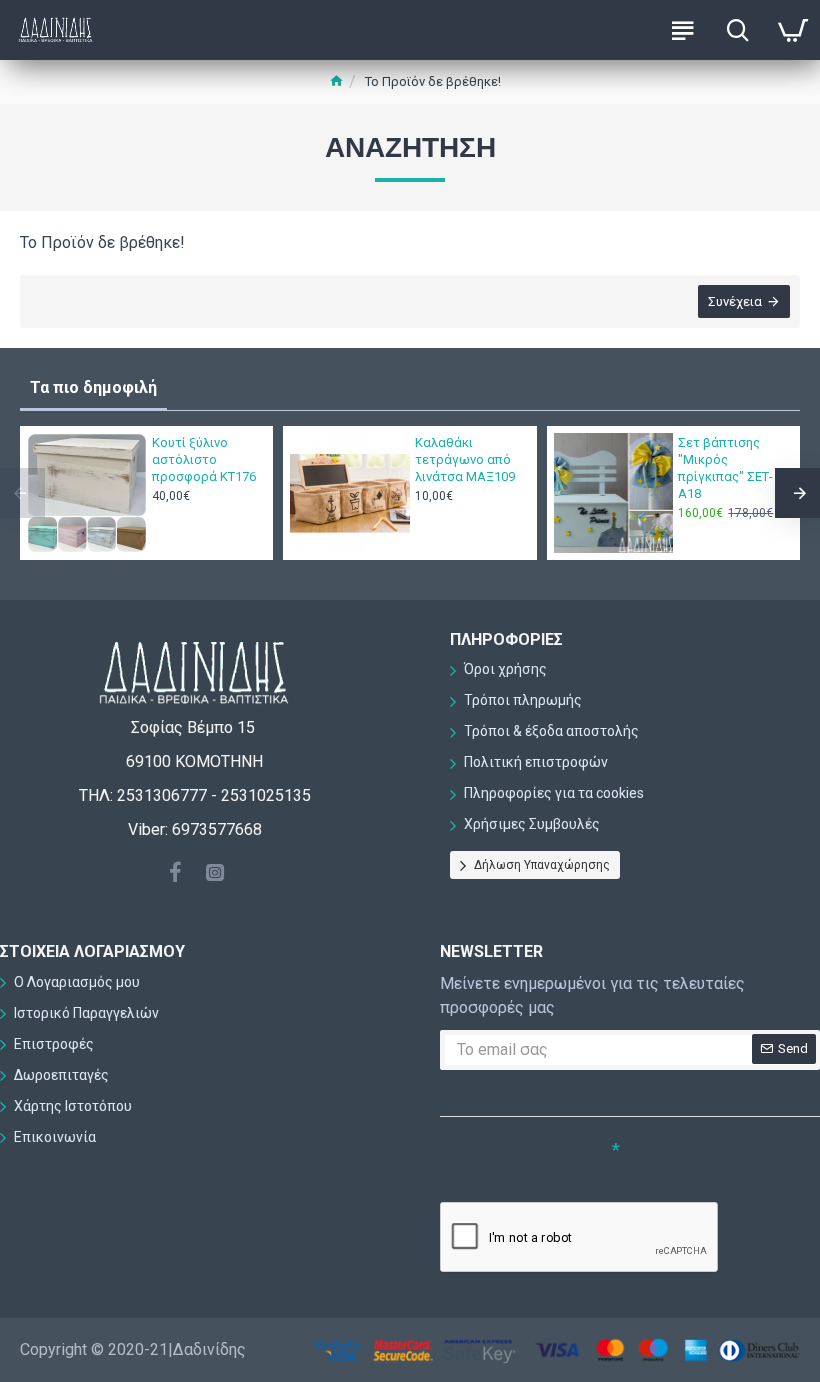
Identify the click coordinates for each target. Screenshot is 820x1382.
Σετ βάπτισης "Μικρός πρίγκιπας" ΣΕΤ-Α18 (725, 468)
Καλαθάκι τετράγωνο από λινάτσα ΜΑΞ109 (465, 459)
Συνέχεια (735, 301)
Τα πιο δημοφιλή (93, 387)
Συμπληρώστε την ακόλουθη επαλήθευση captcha (508, 1168)
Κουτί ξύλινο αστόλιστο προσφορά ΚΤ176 (204, 459)
